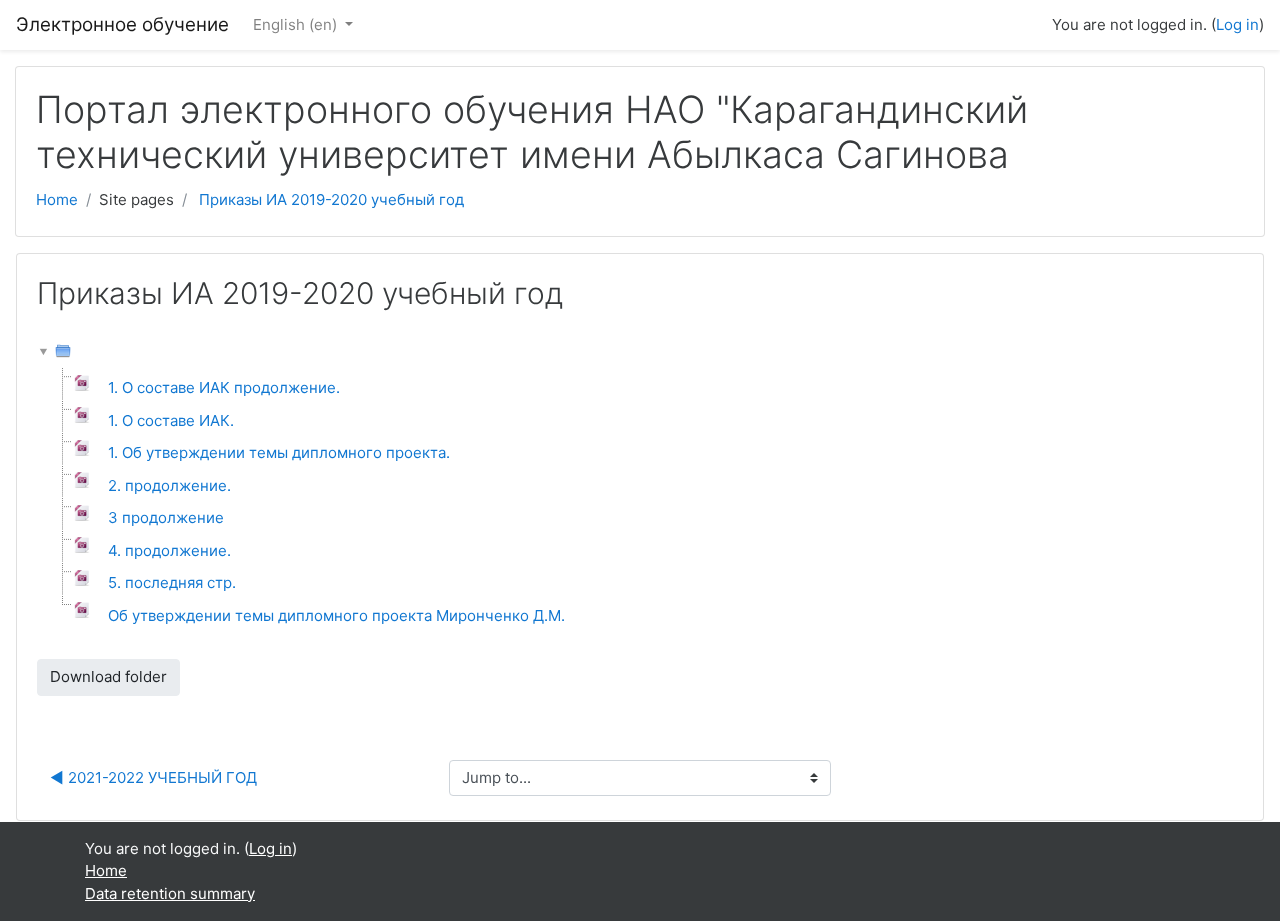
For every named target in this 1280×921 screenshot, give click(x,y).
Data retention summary (170, 893)
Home (57, 199)
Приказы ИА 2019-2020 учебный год (331, 199)
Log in (1237, 24)
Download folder (108, 676)
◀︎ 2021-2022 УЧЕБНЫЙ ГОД (153, 777)
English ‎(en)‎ (297, 24)
